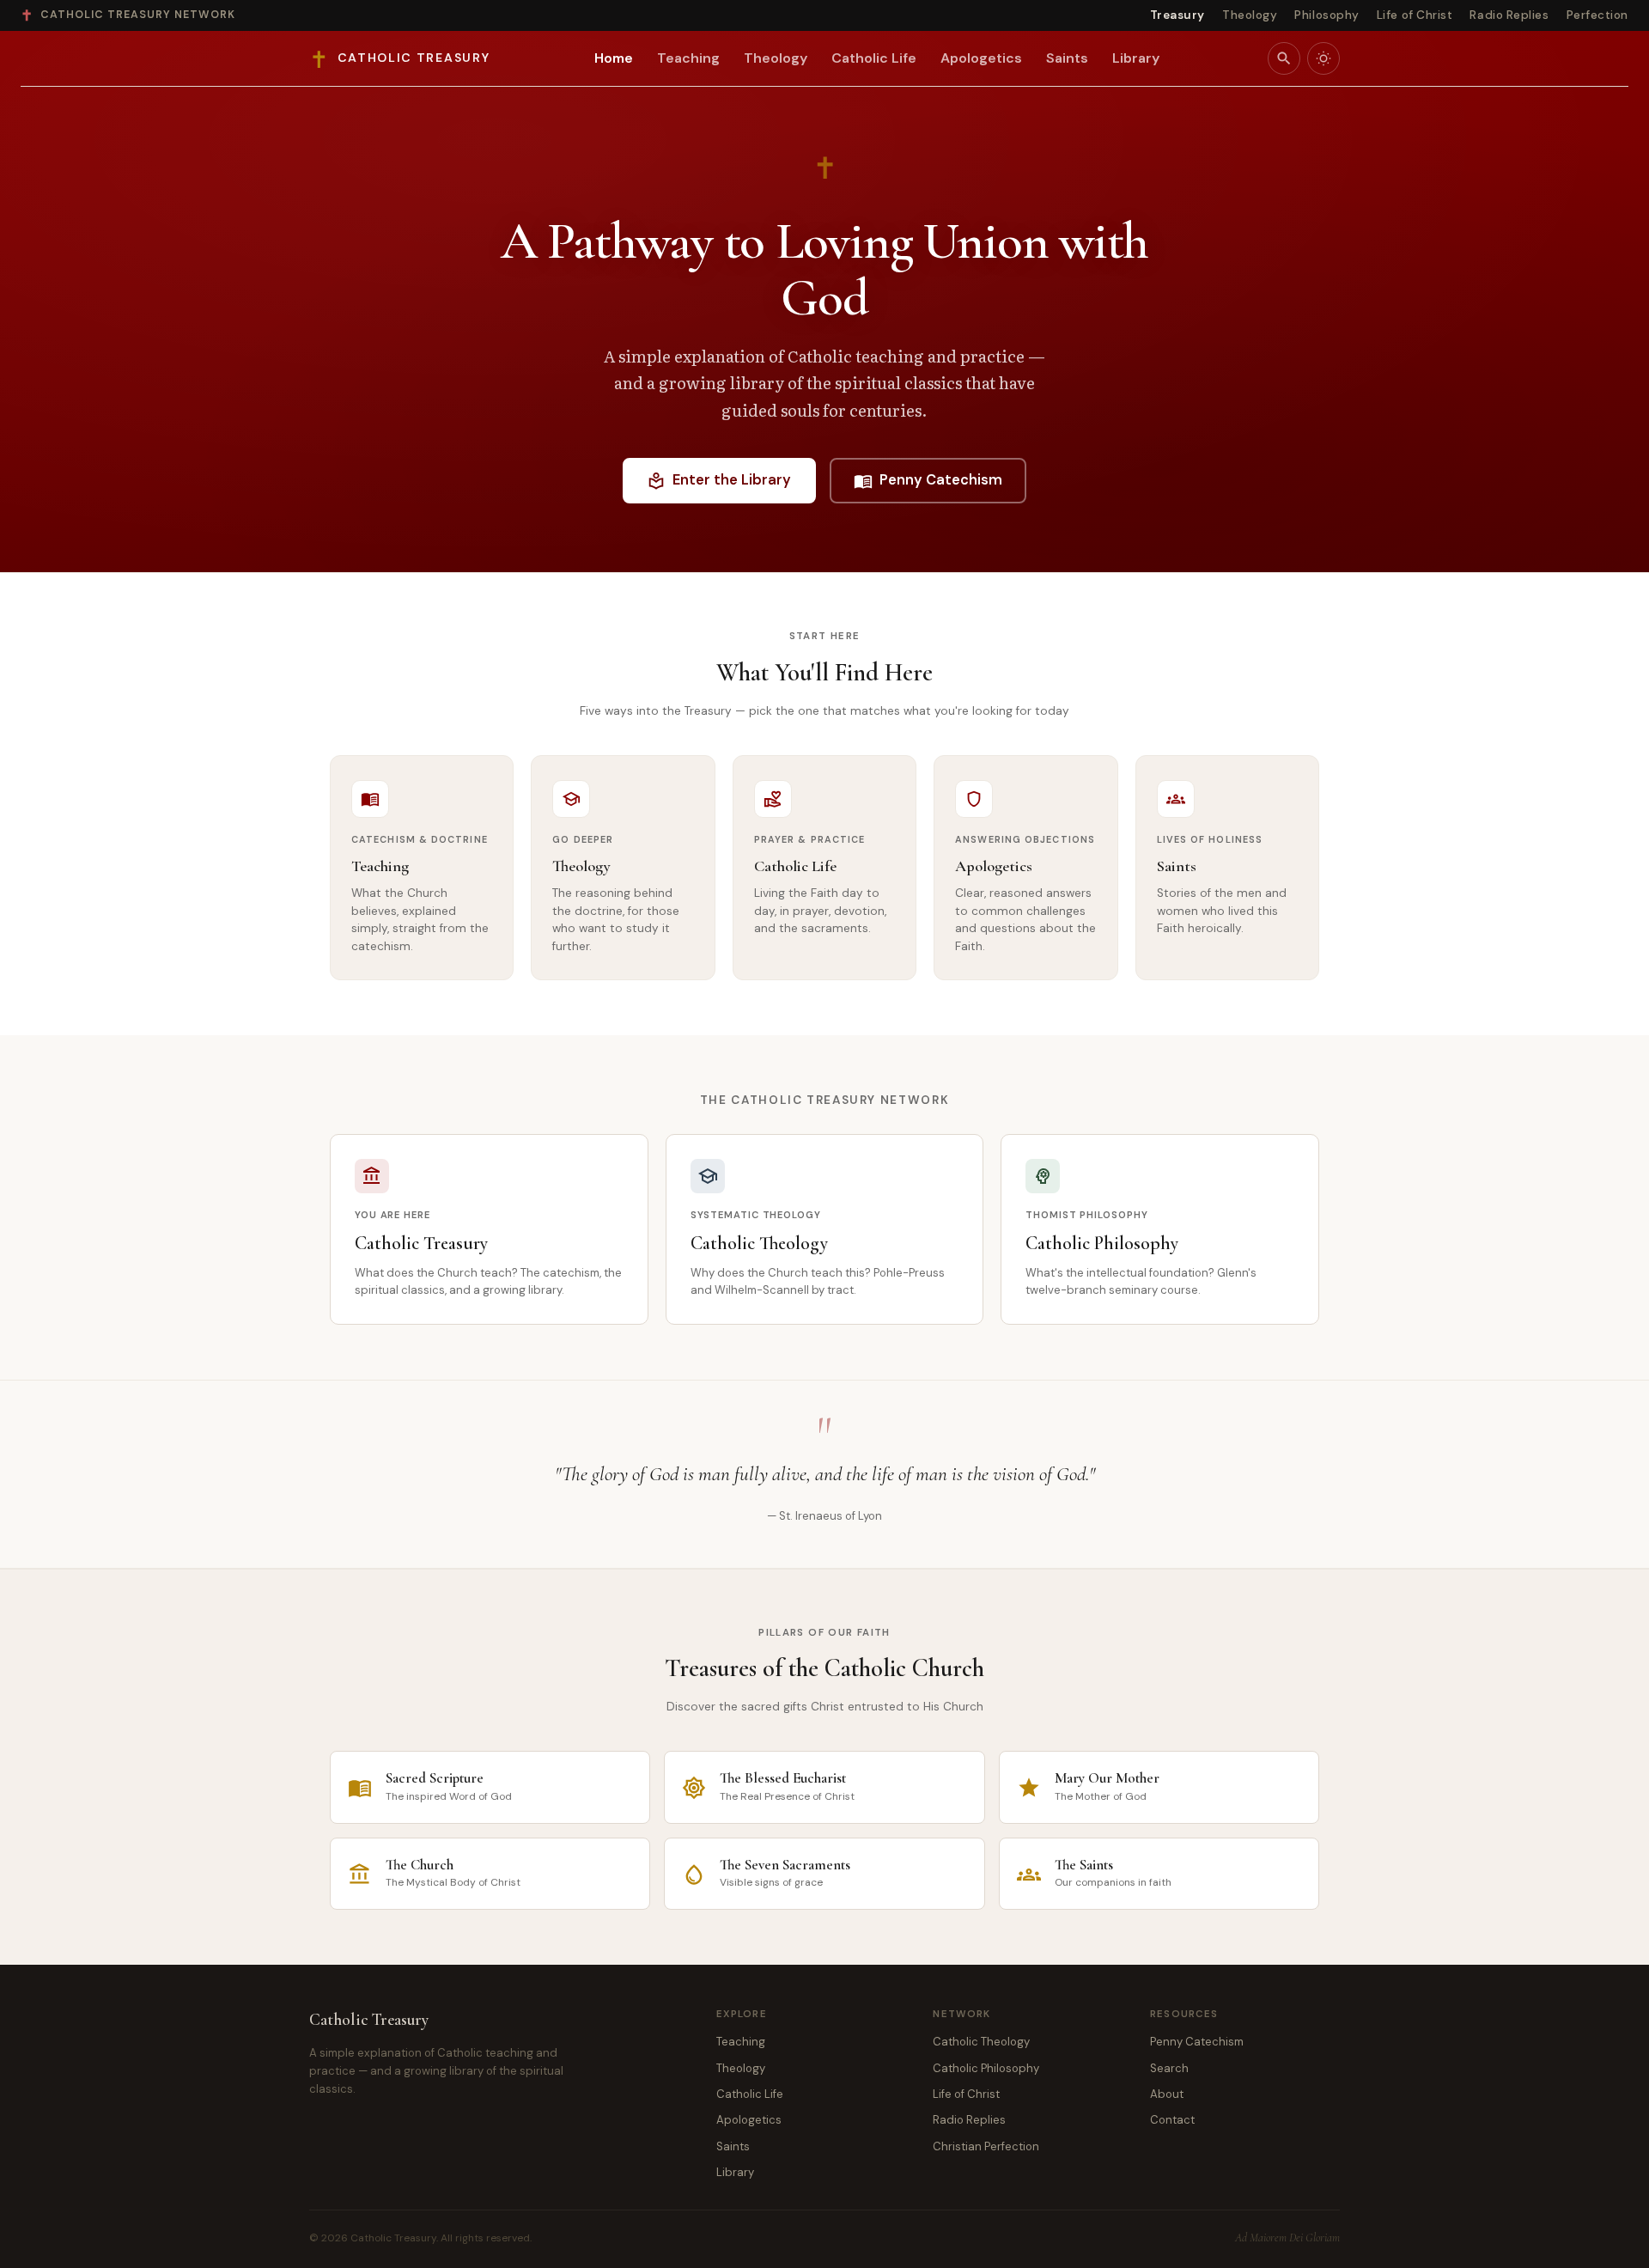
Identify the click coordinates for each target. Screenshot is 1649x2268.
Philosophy (1327, 15)
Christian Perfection (986, 2146)
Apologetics (981, 58)
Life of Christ (1415, 15)
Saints (1067, 58)
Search (1169, 2068)
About (1167, 2094)
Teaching (688, 58)
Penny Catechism (928, 480)
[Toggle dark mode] (1323, 58)
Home (614, 58)
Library (1136, 58)
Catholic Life (874, 58)
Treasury (1177, 15)
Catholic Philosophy (986, 2068)
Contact (1172, 2120)
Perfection (1597, 15)
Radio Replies (1509, 15)
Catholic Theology (981, 2042)
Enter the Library (719, 480)
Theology (1250, 15)
